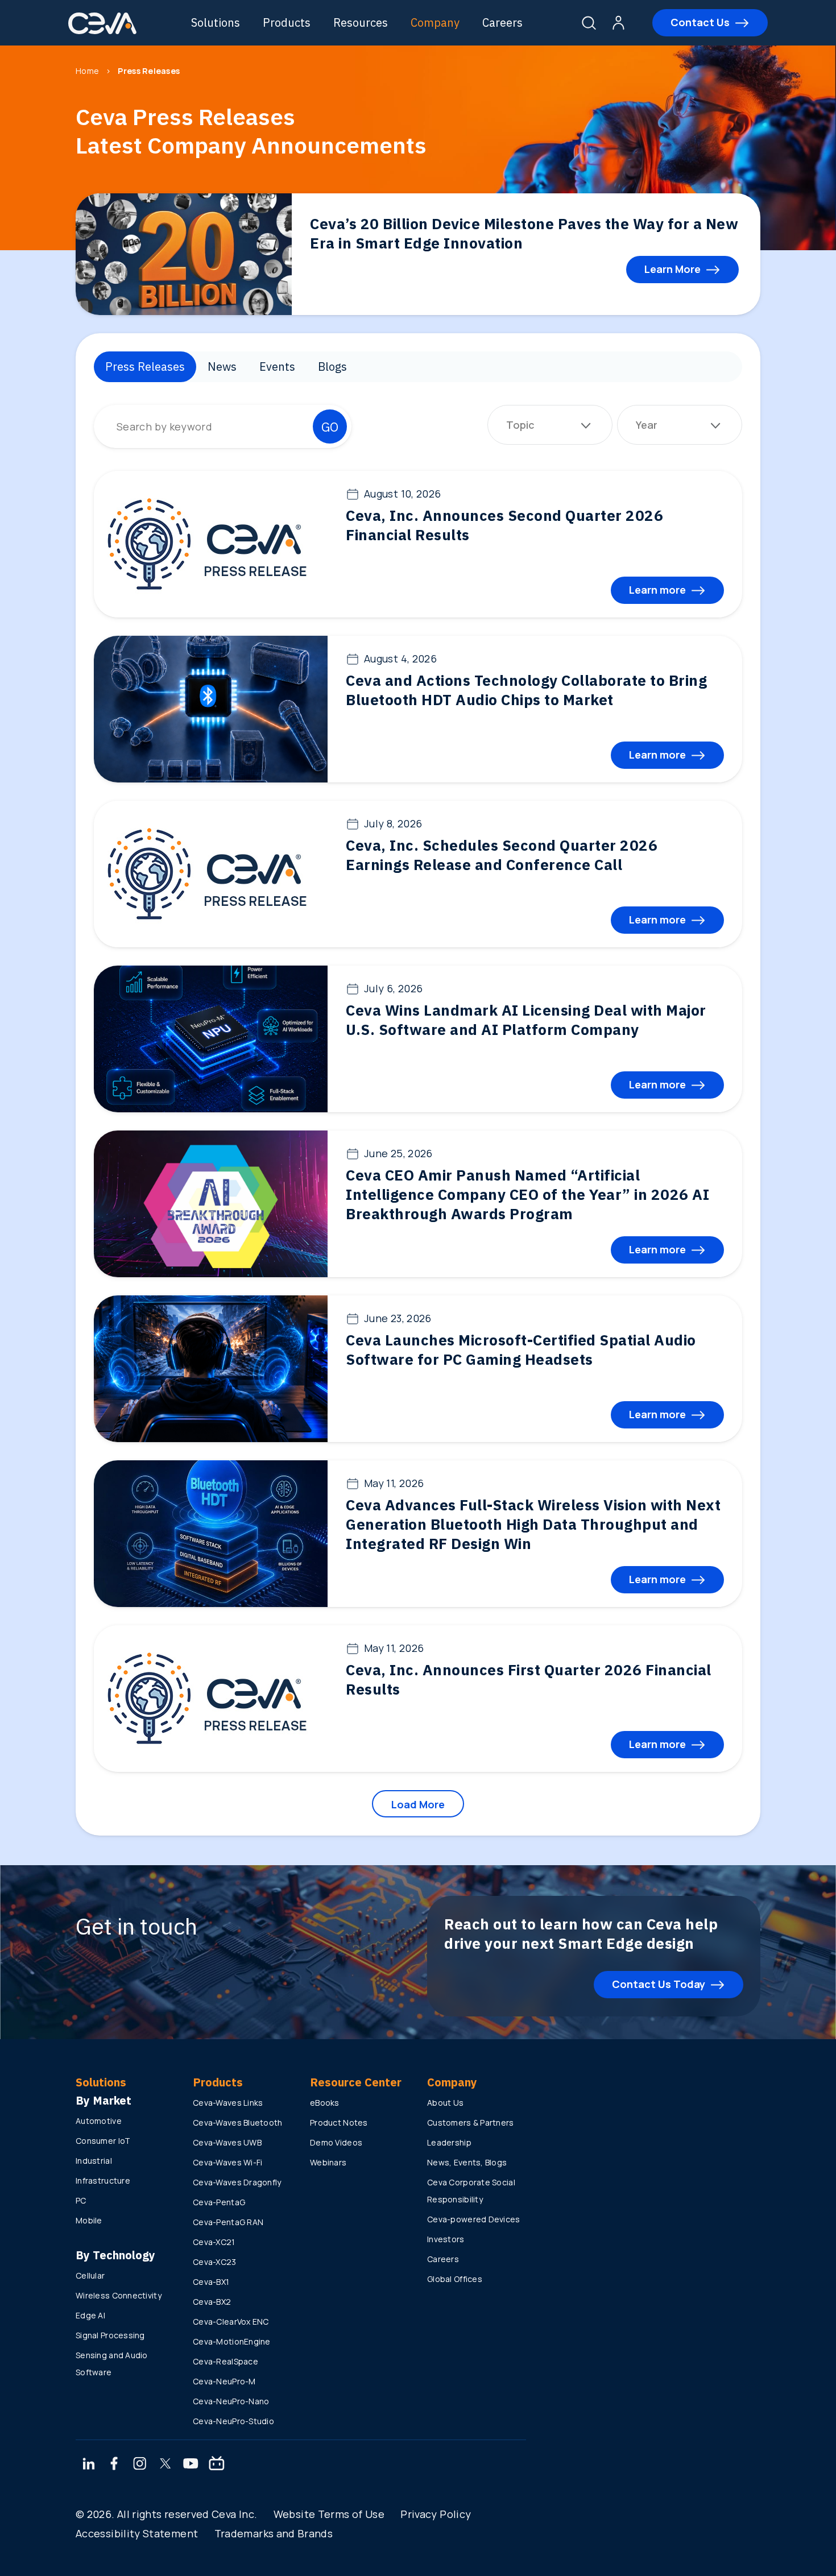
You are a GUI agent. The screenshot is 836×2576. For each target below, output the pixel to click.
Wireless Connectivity (119, 2295)
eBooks (325, 2103)
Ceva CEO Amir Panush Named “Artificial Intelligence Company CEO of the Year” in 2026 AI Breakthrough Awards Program (527, 1194)
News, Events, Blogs (467, 2162)
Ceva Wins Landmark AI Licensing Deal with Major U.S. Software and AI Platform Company (526, 1020)
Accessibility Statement (137, 2533)
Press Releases (145, 366)
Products (287, 22)
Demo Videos (336, 2142)
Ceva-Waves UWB (227, 2142)
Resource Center (356, 2082)
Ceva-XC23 (215, 2262)
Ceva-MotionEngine (232, 2341)
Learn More (672, 269)
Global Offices (455, 2279)
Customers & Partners (471, 2122)
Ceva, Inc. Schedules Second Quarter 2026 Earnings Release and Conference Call (502, 855)
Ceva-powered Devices (474, 2219)
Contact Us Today (659, 1984)
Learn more (657, 590)
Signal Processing (110, 2335)
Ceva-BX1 (211, 2282)
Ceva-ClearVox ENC (231, 2322)
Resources (361, 22)
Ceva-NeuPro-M (224, 2381)
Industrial (94, 2161)
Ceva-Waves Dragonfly (237, 2182)
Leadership (449, 2142)
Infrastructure (103, 2181)
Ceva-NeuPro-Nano (231, 2401)
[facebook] (114, 2465)
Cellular (90, 2275)
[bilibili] (217, 2465)
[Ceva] (102, 32)
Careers (502, 22)
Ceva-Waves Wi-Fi (227, 2162)
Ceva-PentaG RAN (228, 2222)
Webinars (328, 2162)
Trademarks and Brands (274, 2533)
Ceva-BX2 (212, 2302)
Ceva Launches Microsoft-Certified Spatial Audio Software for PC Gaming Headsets (521, 1349)
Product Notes (339, 2122)
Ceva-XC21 (214, 2242)
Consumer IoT (103, 2141)
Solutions (216, 22)
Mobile (89, 2220)
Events (277, 366)
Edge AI (90, 2315)
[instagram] (140, 2465)
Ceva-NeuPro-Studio (233, 2421)
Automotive (99, 2121)
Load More (418, 1804)
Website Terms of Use (329, 2514)
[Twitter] (165, 2465)
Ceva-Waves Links (228, 2103)
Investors (446, 2239)
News (222, 366)
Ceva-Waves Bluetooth (238, 2122)
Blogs (332, 366)
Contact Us (700, 22)
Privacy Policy (436, 2514)
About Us (445, 2103)
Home (87, 71)
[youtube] (191, 2465)
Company (435, 22)
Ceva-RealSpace (225, 2361)
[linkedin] (88, 2465)
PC (81, 2200)
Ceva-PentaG (219, 2202)
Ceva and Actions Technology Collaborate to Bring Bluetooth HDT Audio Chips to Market (526, 690)
